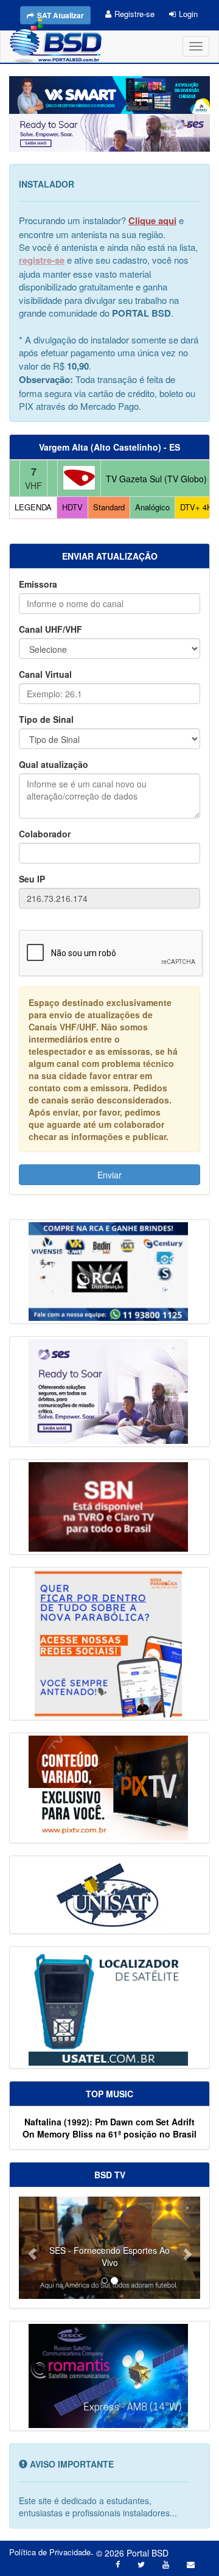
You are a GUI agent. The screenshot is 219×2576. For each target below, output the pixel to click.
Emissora (38, 584)
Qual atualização (54, 764)
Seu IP (32, 879)
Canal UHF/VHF (50, 629)
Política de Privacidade (50, 2552)
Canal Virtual (45, 674)
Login (188, 14)
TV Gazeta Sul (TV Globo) (156, 479)
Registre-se (134, 14)
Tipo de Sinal (46, 719)
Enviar (109, 1175)
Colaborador (45, 834)
